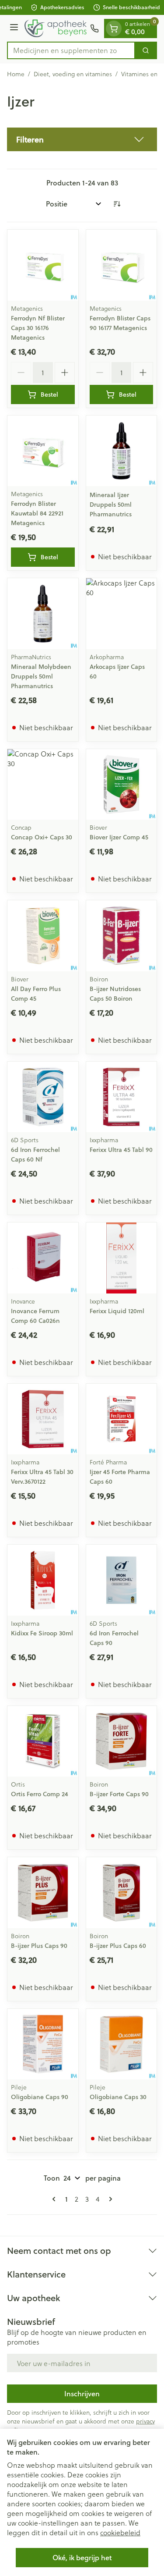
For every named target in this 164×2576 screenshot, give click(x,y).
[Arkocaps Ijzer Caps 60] (122, 614)
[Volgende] (109, 2199)
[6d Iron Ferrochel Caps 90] (122, 1580)
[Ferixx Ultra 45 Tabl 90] (122, 1097)
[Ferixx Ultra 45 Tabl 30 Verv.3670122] (43, 1419)
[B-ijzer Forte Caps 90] (122, 1741)
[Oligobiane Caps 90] (43, 2044)
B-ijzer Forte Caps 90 (119, 1794)
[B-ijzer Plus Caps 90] (43, 1893)
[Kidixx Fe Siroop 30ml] (43, 1580)
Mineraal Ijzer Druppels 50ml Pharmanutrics (111, 505)
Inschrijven (82, 2393)
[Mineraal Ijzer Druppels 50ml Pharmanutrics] (122, 451)
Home (16, 74)
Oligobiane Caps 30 (118, 2097)
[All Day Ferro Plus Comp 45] (43, 936)
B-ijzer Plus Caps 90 (39, 1946)
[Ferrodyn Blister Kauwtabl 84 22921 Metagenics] (43, 451)
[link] (56, 2199)
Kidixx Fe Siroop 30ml (42, 1633)
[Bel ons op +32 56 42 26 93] (94, 28)
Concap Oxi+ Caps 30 (42, 837)
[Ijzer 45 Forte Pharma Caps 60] (122, 1419)
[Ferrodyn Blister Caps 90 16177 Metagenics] (122, 265)
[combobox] (71, 50)
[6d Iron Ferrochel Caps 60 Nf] (43, 1097)
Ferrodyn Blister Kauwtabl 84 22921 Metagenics (37, 513)
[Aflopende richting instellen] (117, 204)
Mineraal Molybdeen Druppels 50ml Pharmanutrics (41, 676)
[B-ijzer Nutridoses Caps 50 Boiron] (122, 936)
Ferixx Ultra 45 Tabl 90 (121, 1150)
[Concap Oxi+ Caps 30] (43, 785)
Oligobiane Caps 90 (40, 2097)
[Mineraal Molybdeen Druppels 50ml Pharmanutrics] (43, 614)
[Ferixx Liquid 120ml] (122, 1258)
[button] (82, 139)
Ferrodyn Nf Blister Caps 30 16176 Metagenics (38, 328)
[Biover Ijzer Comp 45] (122, 785)
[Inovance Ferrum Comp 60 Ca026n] (43, 1258)
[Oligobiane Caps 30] (122, 2044)
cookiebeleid (120, 2532)
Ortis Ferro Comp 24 (40, 1794)
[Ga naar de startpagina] (56, 28)
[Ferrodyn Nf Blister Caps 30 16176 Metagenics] (43, 265)
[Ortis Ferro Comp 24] (43, 1741)
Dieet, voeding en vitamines (73, 74)
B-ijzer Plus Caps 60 (118, 1946)
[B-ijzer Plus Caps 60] (122, 1893)
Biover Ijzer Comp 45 (119, 837)
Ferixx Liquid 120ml (117, 1311)
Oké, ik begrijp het (82, 2557)
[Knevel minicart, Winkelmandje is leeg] (114, 28)
